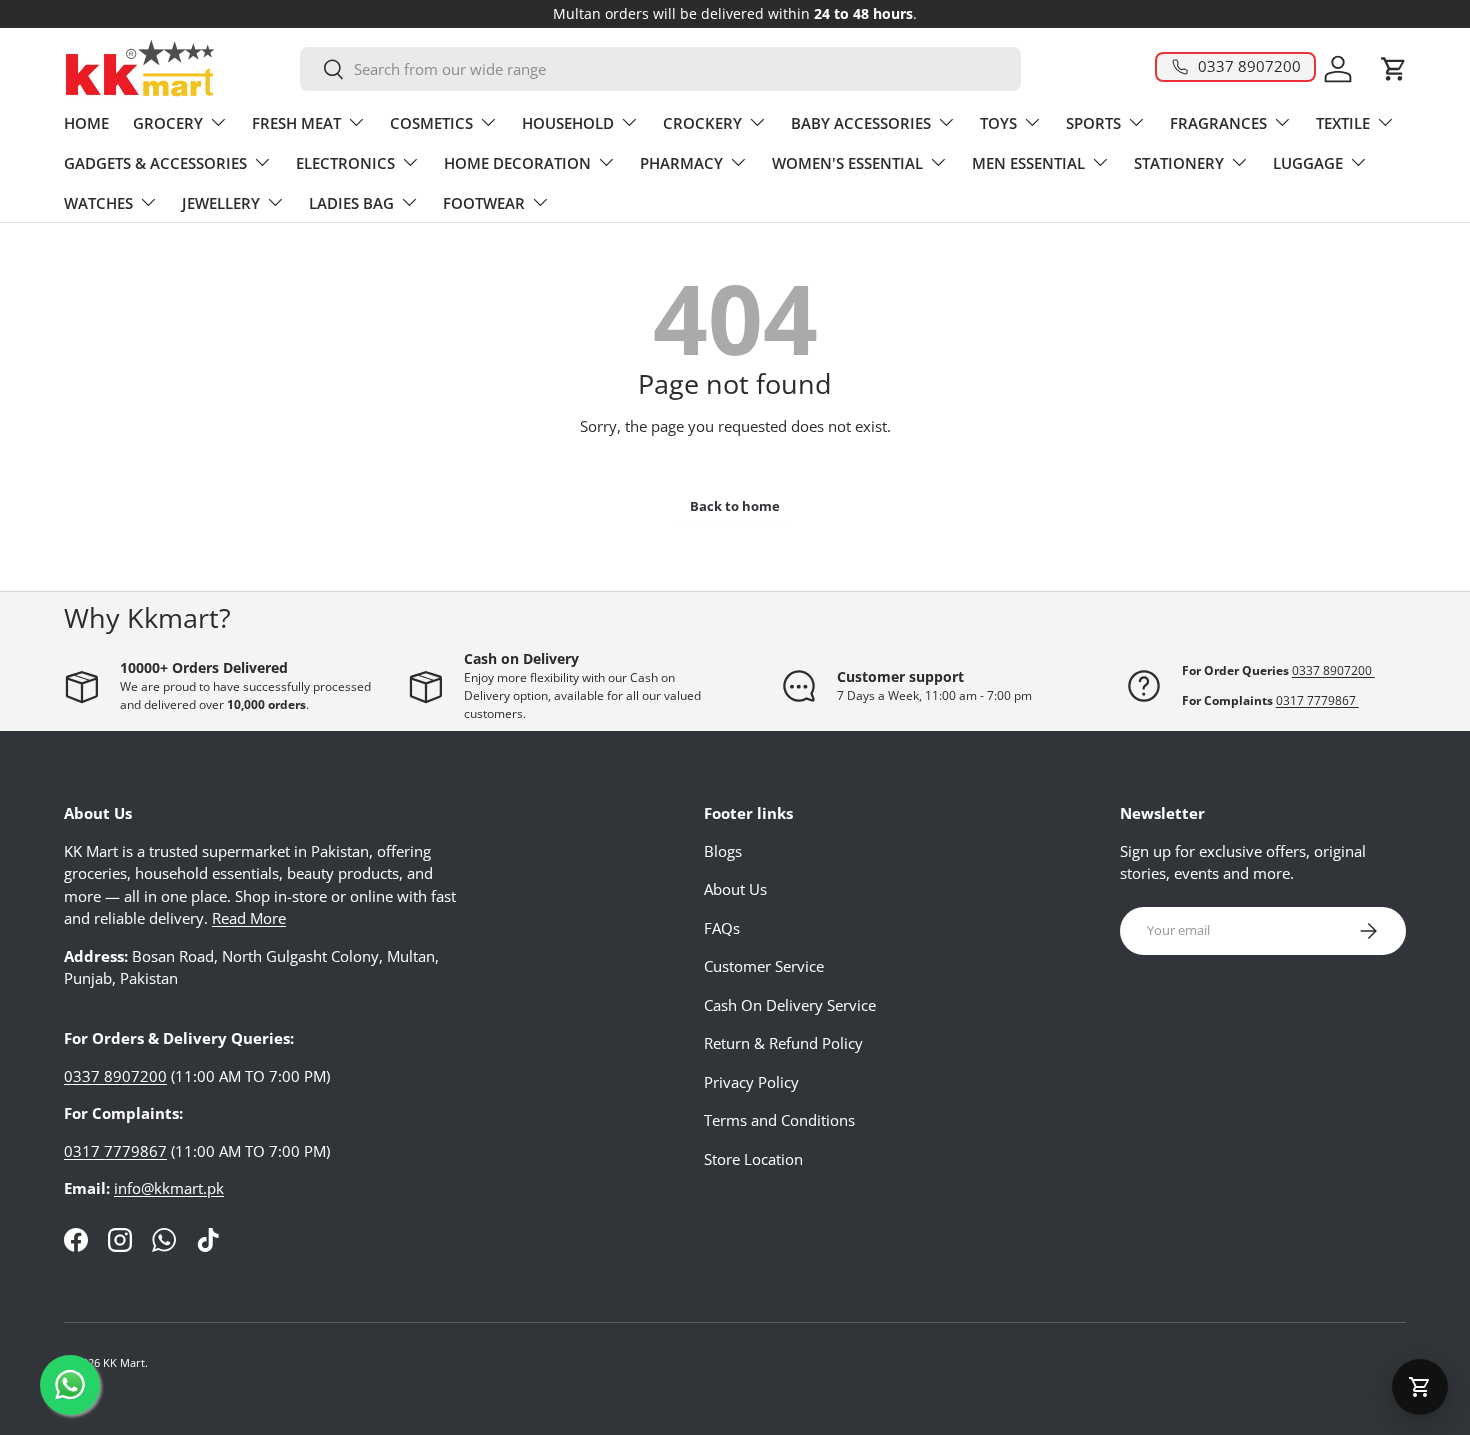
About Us (735, 889)
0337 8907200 (1333, 670)
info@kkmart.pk (169, 1188)
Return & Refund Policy (783, 1043)
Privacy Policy (751, 1082)
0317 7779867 (1317, 700)
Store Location (753, 1159)
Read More (249, 918)
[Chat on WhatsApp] (70, 1385)
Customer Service (764, 966)
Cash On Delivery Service (790, 1005)
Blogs (723, 851)
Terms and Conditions (779, 1120)
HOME (86, 123)
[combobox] (660, 69)
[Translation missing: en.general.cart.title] (1420, 1387)
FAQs (722, 928)
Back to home (735, 506)
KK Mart (124, 1362)
